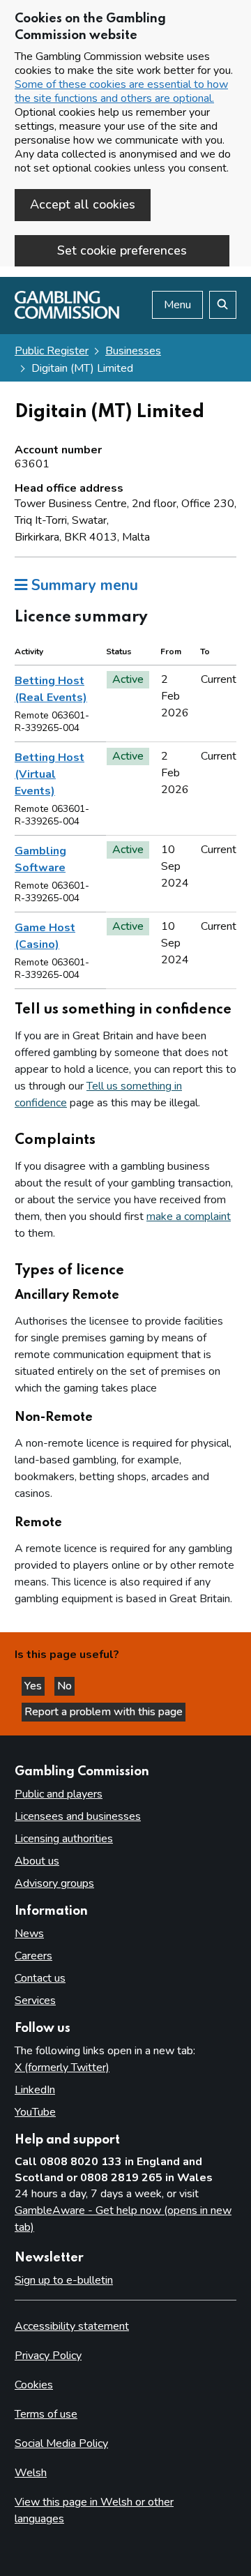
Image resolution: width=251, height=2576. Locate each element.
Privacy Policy (48, 2356)
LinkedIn (35, 2090)
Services (35, 2001)
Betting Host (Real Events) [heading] (51, 689)
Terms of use (46, 2414)
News (29, 1934)
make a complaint (189, 1217)
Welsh (31, 2473)
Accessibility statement (72, 2326)
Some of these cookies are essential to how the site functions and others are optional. (121, 91)
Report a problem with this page (104, 1712)
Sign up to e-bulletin (64, 2280)
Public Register (52, 351)
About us (37, 1861)
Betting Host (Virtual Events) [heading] (50, 774)
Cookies (34, 2385)
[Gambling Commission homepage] (67, 315)
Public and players (59, 1794)
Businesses (133, 351)
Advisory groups (54, 1883)
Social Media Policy (61, 2443)
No (66, 1686)
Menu (177, 305)
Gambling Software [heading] (40, 859)
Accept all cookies (83, 204)
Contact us (40, 1978)
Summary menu (83, 585)
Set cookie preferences (122, 250)
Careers (33, 1956)
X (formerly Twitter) (62, 2067)
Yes (35, 1686)
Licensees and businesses (78, 1816)
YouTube (35, 2112)
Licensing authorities (64, 1839)
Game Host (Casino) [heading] (45, 936)
